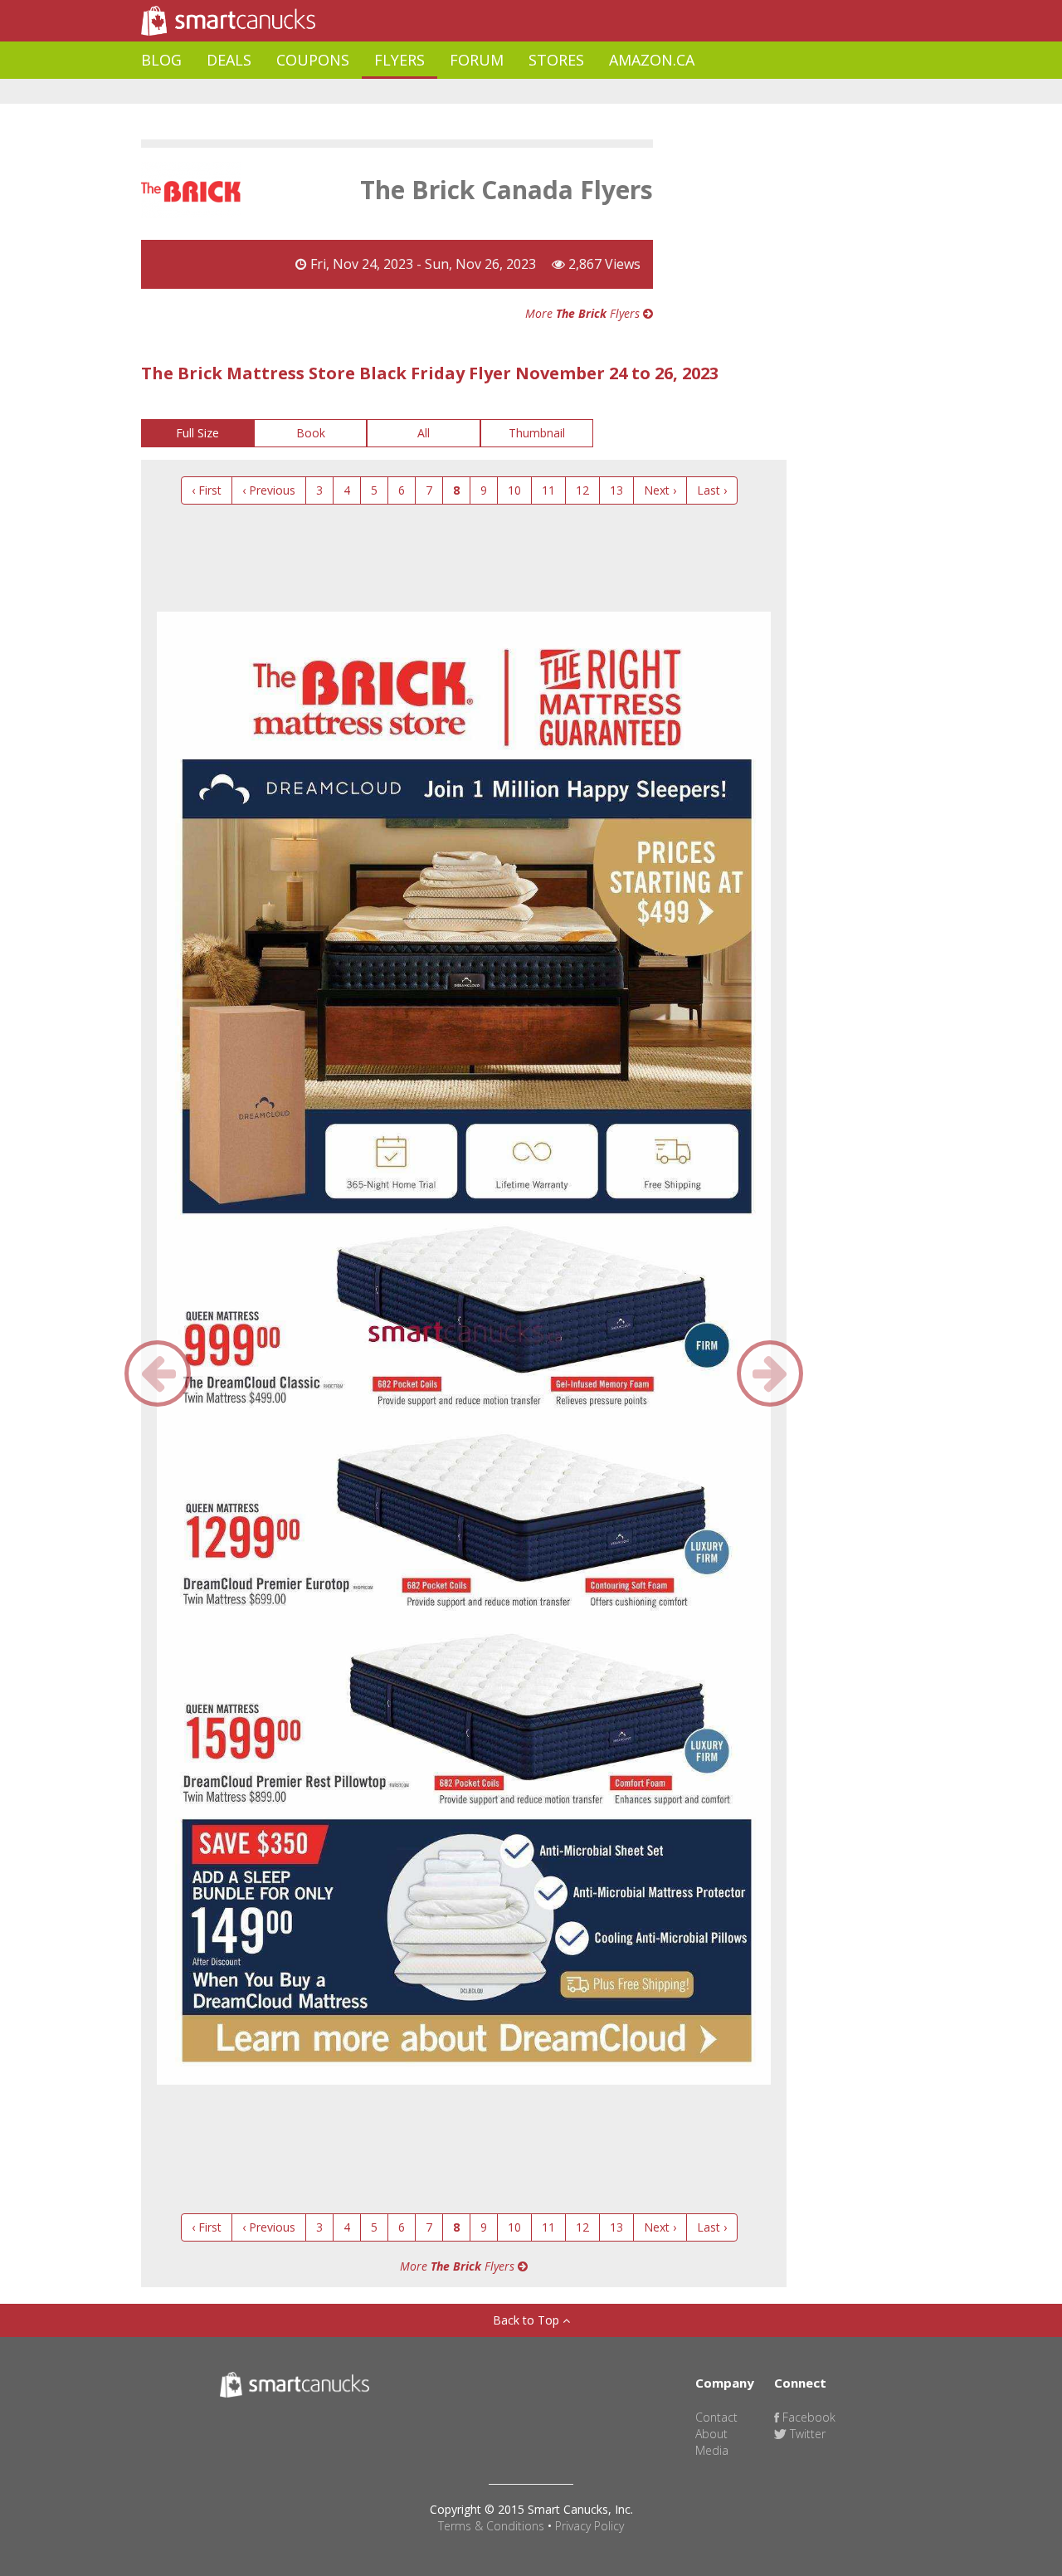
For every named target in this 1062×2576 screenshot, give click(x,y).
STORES (556, 60)
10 (514, 490)
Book (311, 433)
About (711, 2434)
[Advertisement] (443, 92)
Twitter (806, 2434)
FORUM (477, 60)
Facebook (807, 2417)
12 (582, 490)
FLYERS (399, 60)
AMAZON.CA (652, 60)
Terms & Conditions (491, 2526)
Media (712, 2450)
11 (548, 490)
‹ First (207, 490)
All (424, 433)
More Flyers (584, 313)
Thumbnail (537, 433)
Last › (712, 490)
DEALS (229, 60)
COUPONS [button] (313, 60)
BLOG (161, 60)
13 (616, 490)
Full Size (197, 433)
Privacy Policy (589, 2526)
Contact (716, 2417)
